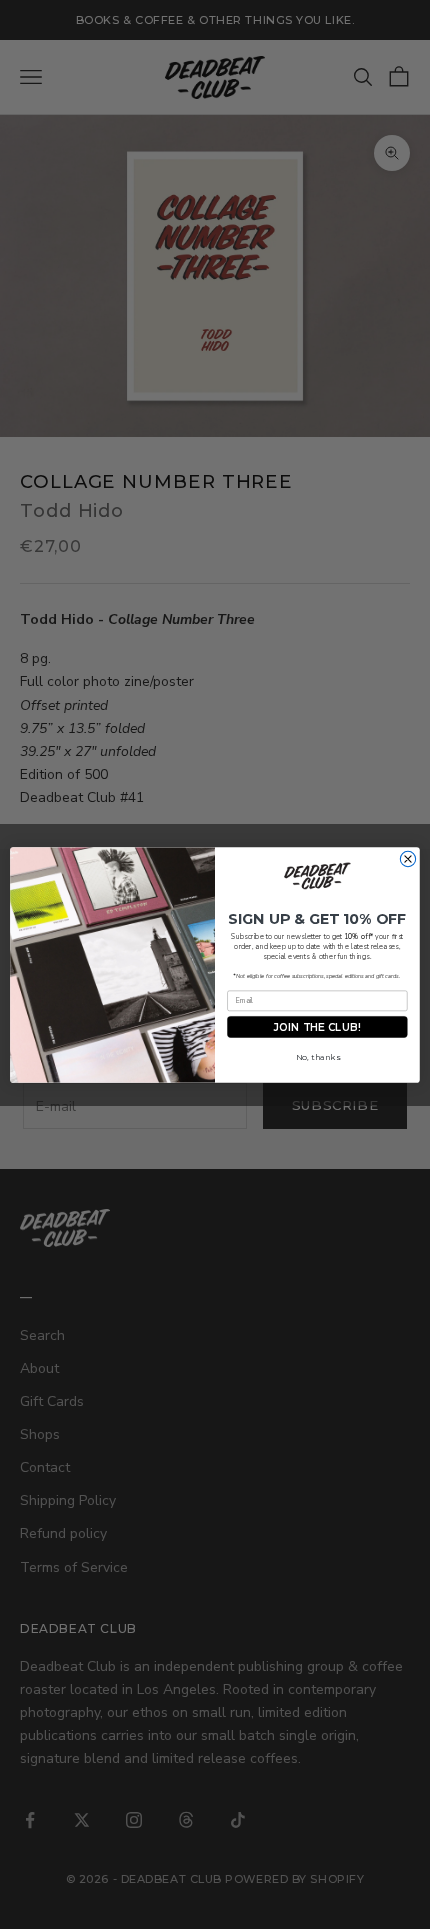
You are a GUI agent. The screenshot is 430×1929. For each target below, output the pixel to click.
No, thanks (318, 1057)
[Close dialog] (407, 858)
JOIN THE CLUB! (317, 1026)
